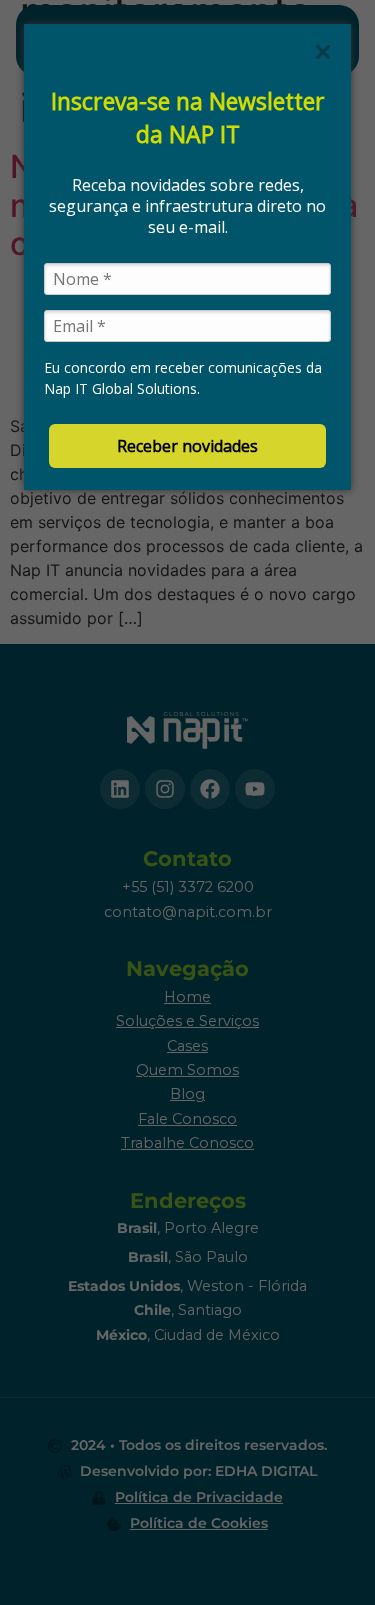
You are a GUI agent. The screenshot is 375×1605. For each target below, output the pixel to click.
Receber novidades (187, 446)
